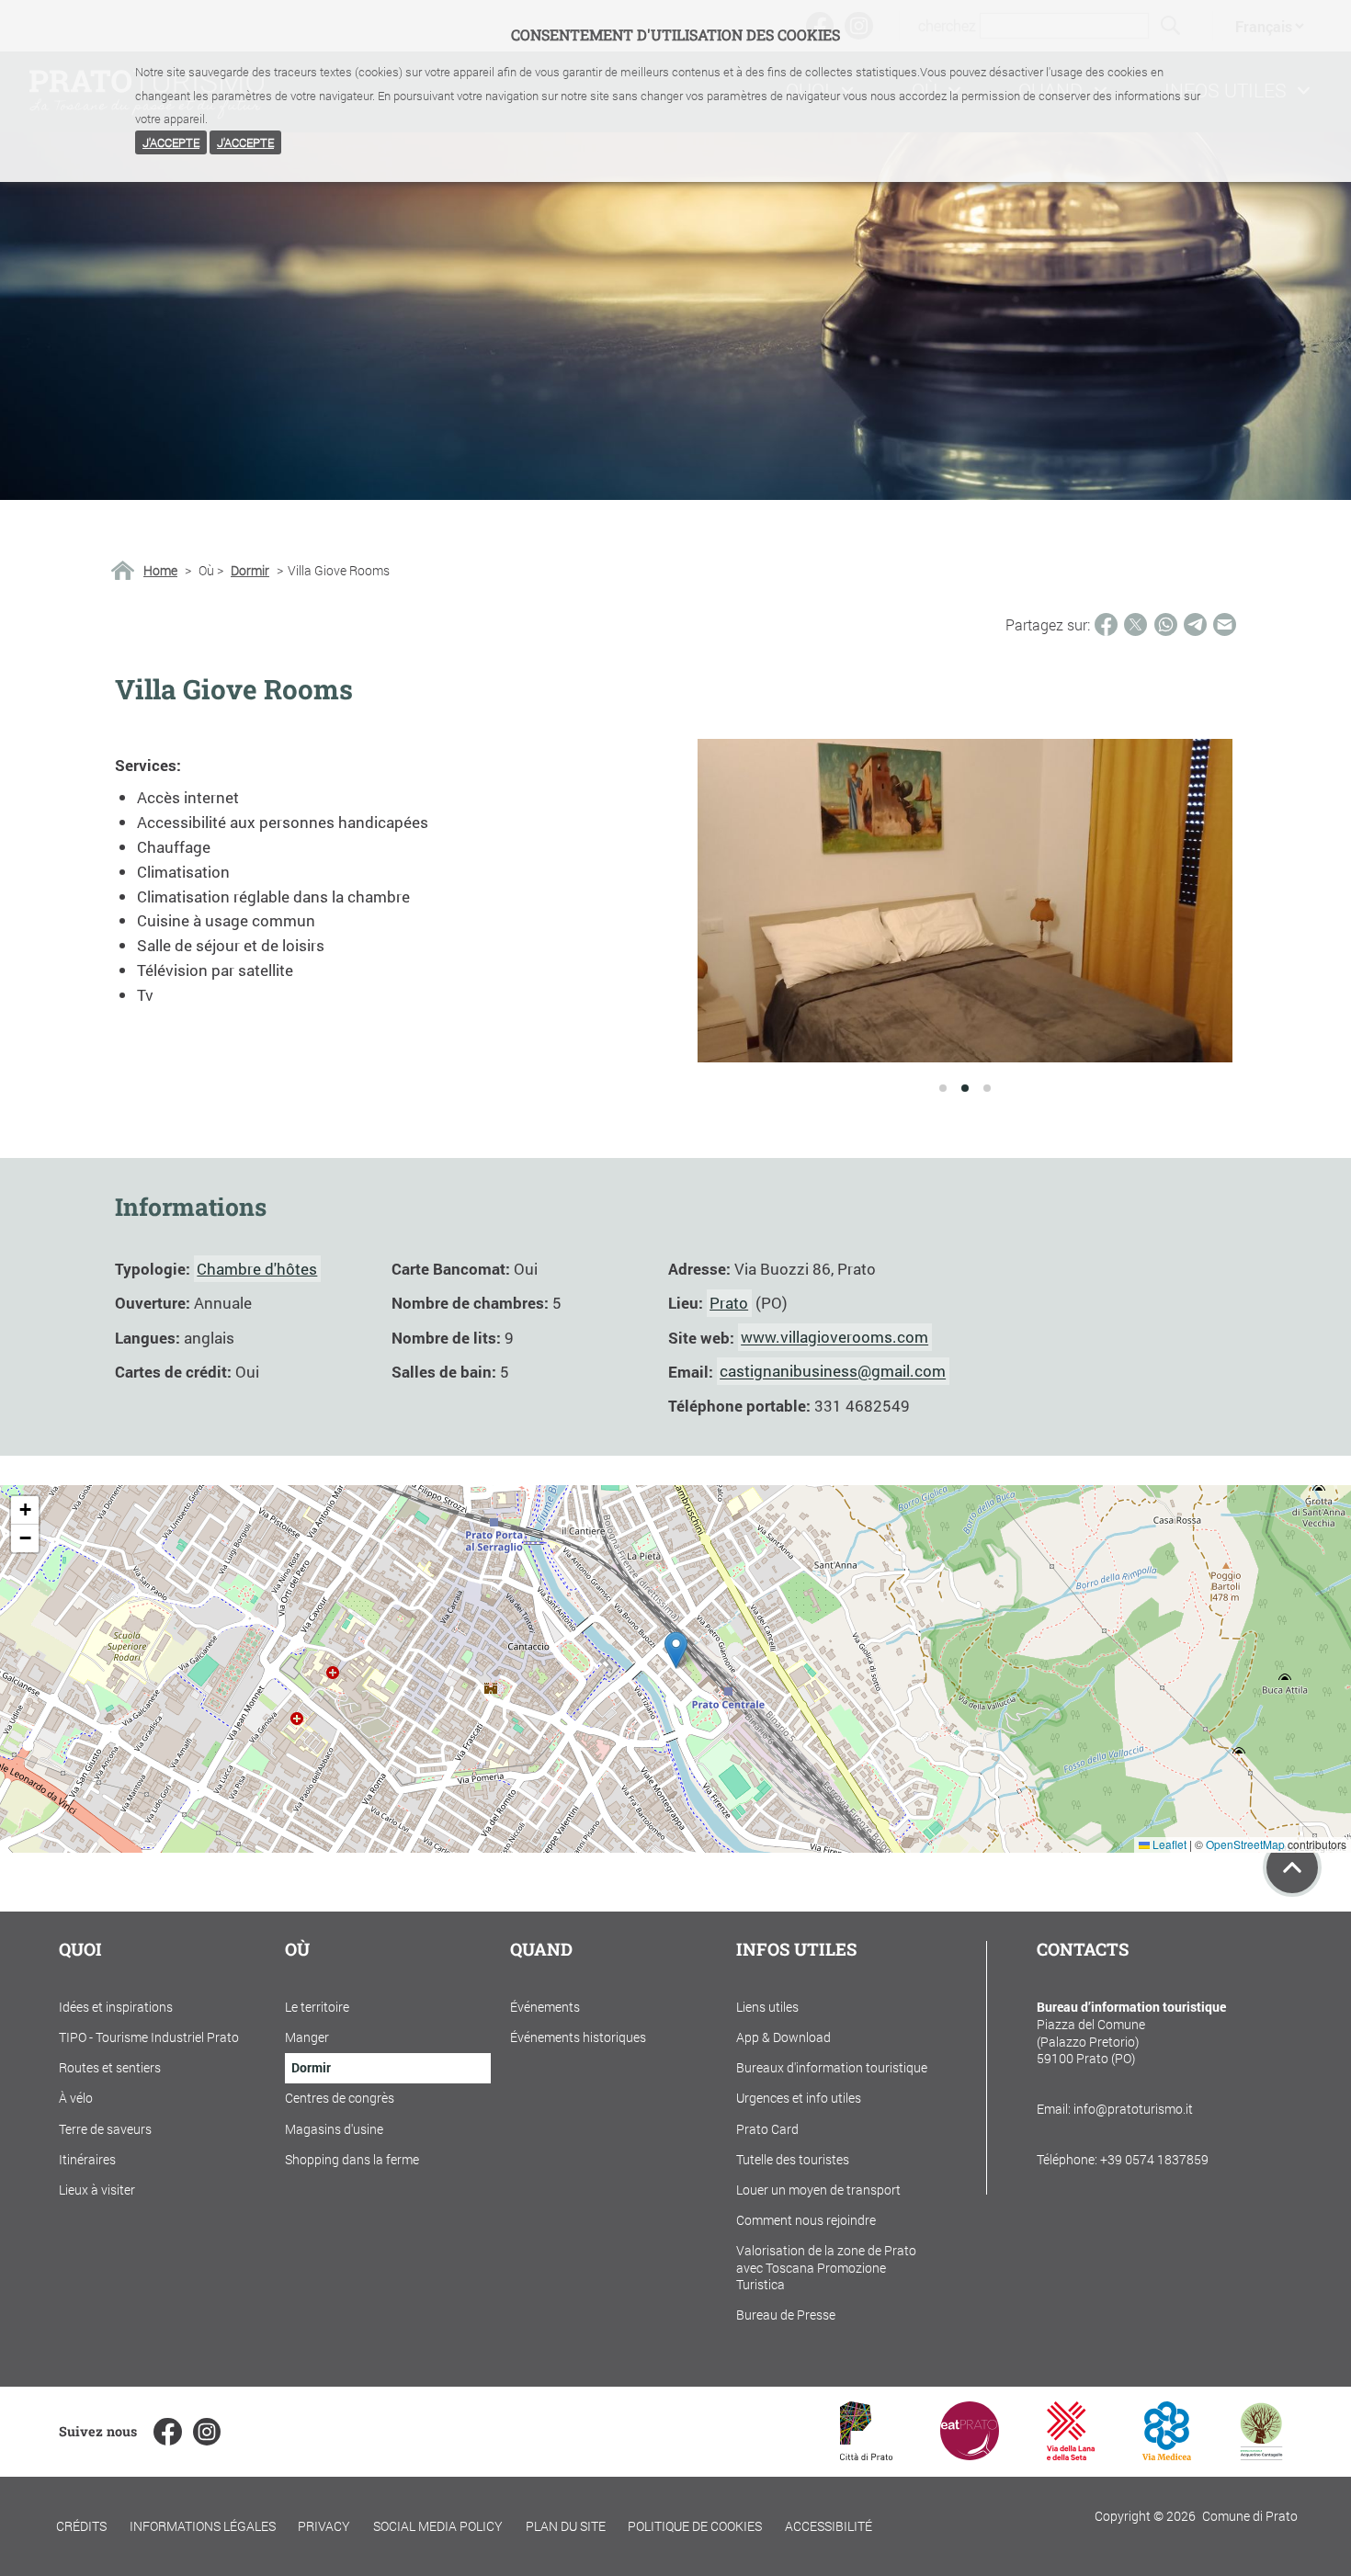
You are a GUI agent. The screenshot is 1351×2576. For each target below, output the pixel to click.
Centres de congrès (340, 2098)
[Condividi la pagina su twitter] (1135, 624)
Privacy (324, 2526)
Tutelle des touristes (793, 2159)
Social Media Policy (438, 2526)
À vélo (76, 2098)
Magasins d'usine (334, 2129)
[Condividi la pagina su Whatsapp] (1166, 624)
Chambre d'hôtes (257, 1269)
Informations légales (203, 2526)
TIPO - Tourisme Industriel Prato (149, 2037)
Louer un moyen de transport (818, 2190)
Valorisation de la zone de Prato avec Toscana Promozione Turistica (826, 2267)
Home (160, 571)
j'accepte (171, 142)
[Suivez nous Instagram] (207, 2432)
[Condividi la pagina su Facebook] (1106, 624)
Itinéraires (87, 2159)
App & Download (783, 2037)
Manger (307, 2037)
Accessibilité (829, 2526)
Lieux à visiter (97, 2190)
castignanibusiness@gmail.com (833, 1372)
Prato (729, 1303)
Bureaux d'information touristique (832, 2067)
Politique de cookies (695, 2526)
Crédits (81, 2526)
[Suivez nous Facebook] (167, 2432)
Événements (545, 2007)
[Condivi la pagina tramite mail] (1225, 624)
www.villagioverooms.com (834, 1338)
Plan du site (566, 2526)
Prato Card (767, 2129)
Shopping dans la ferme (352, 2159)
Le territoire (317, 2007)
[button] (676, 1650)
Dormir (250, 571)
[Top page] (1292, 1867)
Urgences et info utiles (799, 2098)
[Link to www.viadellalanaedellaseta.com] (1071, 2454)
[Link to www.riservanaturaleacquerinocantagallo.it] (1261, 2454)
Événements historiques (578, 2037)
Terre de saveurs (105, 2129)
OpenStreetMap (1245, 1844)
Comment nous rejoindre (806, 2220)
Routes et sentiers (110, 2067)
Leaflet (1168, 1844)
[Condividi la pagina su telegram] (1195, 624)
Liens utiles (767, 2007)
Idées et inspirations (116, 2007)
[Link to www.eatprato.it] (970, 2454)
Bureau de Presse (786, 2315)
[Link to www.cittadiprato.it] (866, 2454)
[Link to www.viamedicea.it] (1167, 2454)
